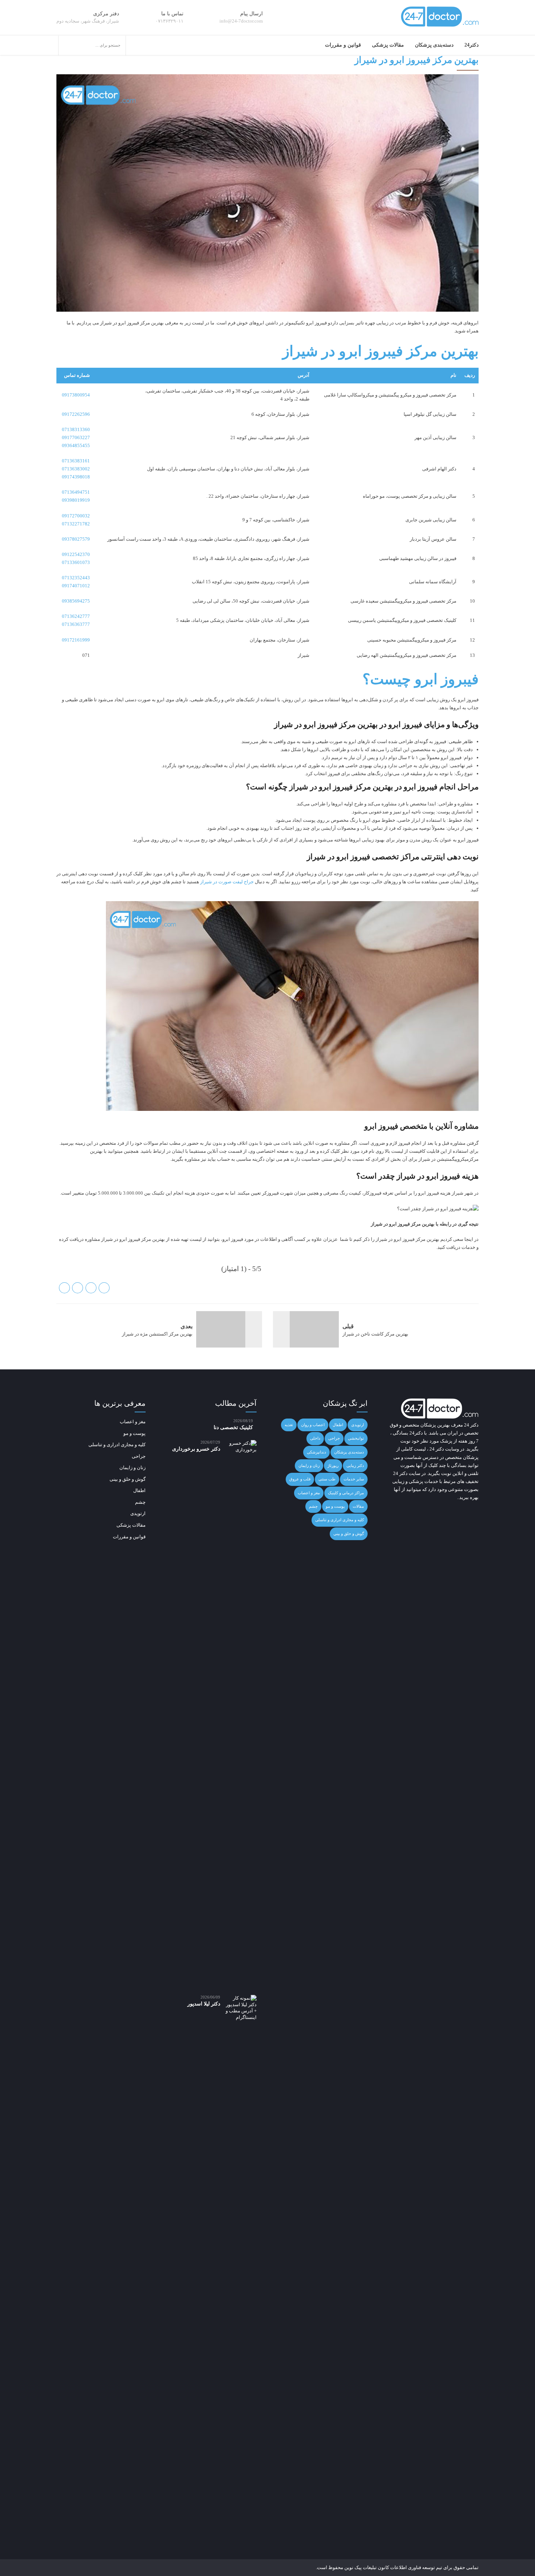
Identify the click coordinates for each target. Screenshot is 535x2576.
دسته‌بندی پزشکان (434, 45)
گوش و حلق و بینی (349, 1534)
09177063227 (76, 437)
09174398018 (76, 477)
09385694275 (76, 601)
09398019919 (76, 500)
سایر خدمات (354, 1479)
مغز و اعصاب (309, 1493)
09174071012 (76, 586)
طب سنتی (327, 1479)
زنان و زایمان (309, 1465)
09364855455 (76, 445)
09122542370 (76, 554)
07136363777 (76, 624)
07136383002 (76, 469)
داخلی (315, 1438)
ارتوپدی (358, 1425)
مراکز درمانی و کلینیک (346, 1493)
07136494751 (76, 492)
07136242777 (76, 616)
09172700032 (76, 516)
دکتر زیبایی (355, 1465)
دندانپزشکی (316, 1452)
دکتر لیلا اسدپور (204, 2004)
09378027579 (76, 539)
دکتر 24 (471, 1425)
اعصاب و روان (313, 1425)
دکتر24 (471, 45)
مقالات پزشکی (388, 45)
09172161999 (76, 640)
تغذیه (289, 1425)
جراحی (334, 1438)
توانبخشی (356, 1438)
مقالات (358, 1506)
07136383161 (76, 461)
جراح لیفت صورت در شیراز (227, 882)
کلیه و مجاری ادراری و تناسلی (340, 1520)
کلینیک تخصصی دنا (233, 1427)
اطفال (338, 1425)
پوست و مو (335, 1506)
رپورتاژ (333, 1465)
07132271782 (76, 524)
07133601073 (76, 562)
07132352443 (76, 578)
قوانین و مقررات (343, 45)
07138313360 (76, 429)
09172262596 (76, 414)
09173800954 (76, 395)
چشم (313, 1506)
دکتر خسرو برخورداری (196, 1449)
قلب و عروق (300, 1479)
